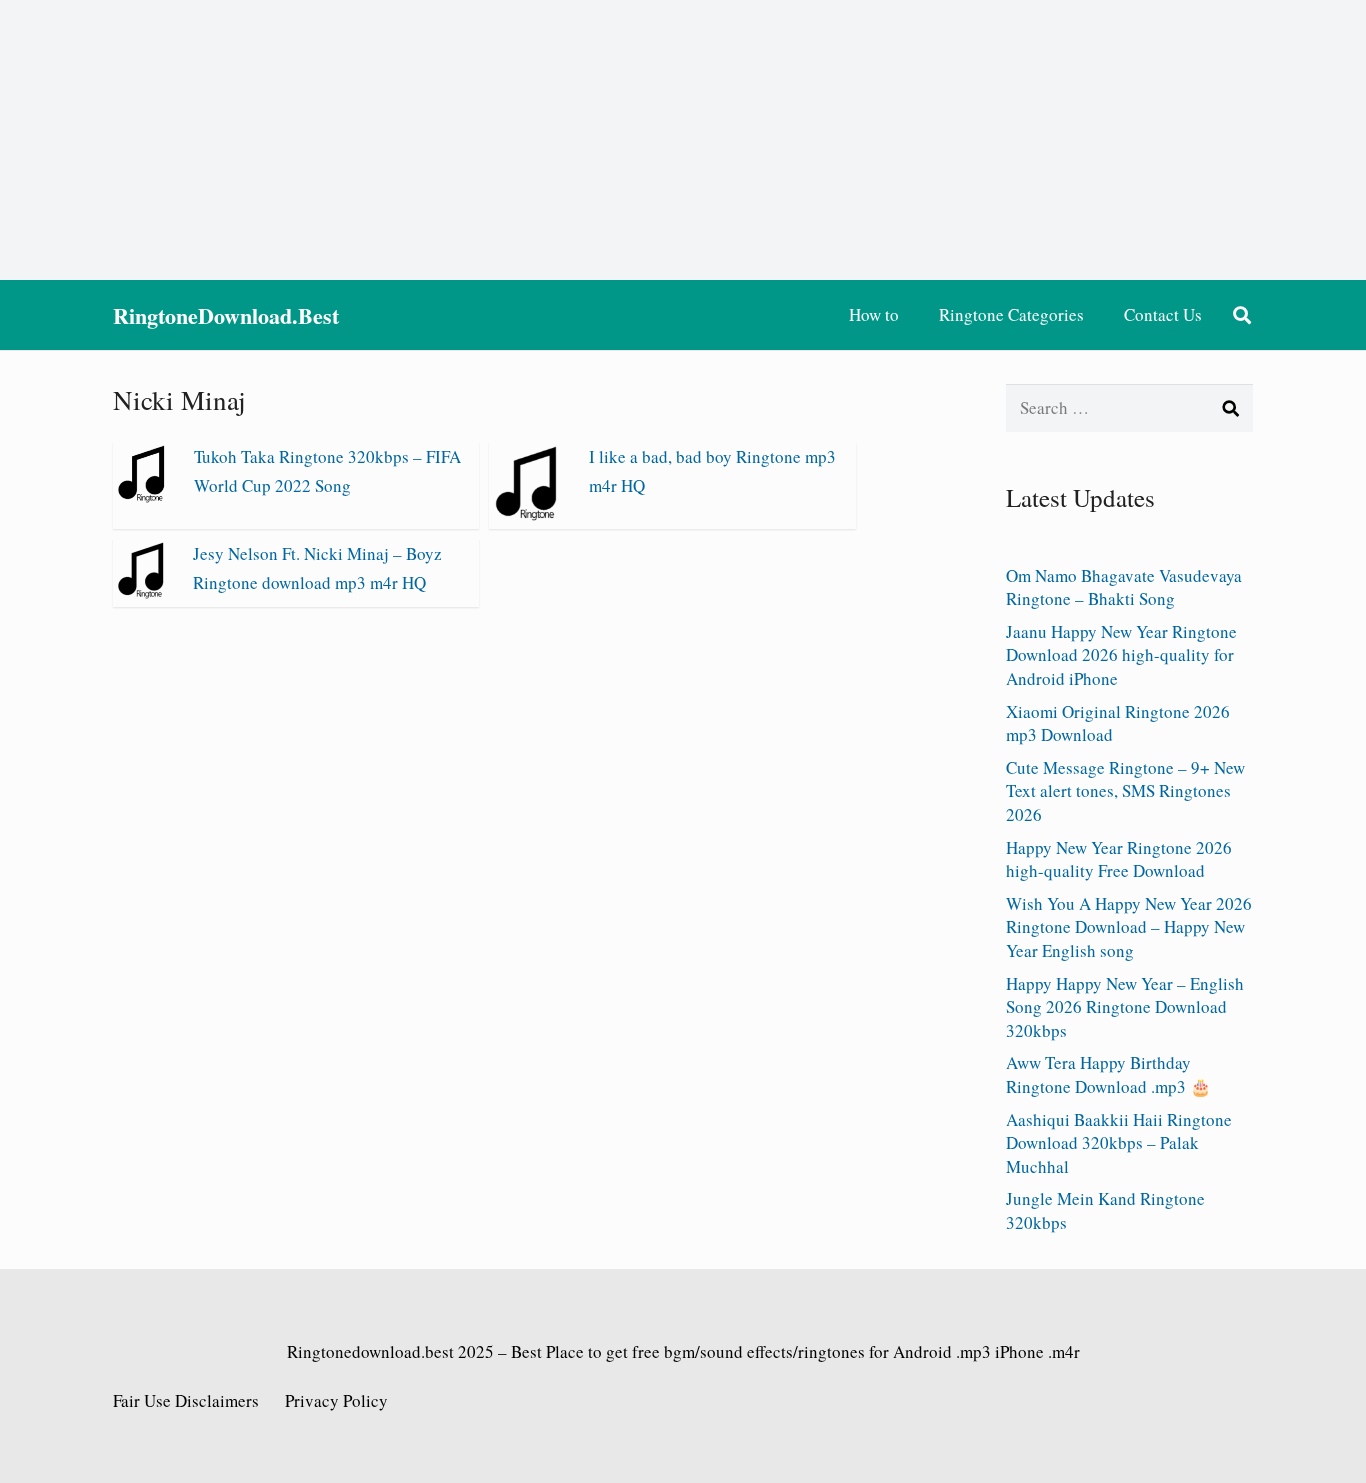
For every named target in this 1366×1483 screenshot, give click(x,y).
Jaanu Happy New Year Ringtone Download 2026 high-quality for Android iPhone (1121, 655)
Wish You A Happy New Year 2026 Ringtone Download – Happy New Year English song (1129, 927)
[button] (1242, 315)
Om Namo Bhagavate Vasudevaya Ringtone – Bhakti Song (1124, 587)
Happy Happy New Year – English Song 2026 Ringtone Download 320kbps (1125, 1007)
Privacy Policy (336, 1400)
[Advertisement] (683, 140)
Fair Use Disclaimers (186, 1400)
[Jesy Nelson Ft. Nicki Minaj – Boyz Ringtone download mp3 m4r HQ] (143, 592)
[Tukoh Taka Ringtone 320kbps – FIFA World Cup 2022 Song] (143, 496)
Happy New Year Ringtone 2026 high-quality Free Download (1119, 859)
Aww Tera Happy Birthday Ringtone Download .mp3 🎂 (1108, 1074)
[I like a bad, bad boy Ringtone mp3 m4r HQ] (529, 514)
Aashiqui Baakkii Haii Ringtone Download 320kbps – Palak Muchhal (1119, 1143)
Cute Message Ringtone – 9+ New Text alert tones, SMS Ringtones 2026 (1125, 791)
